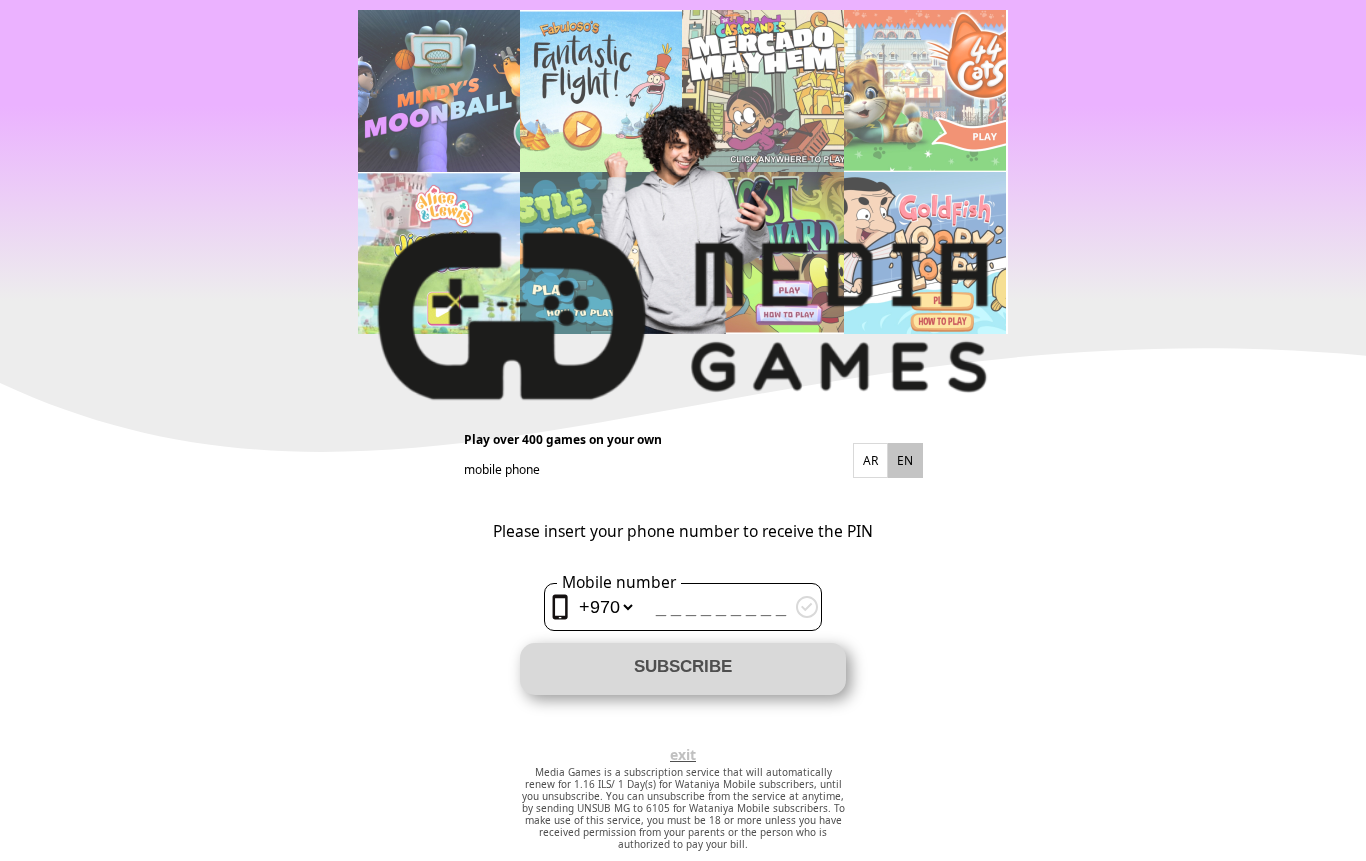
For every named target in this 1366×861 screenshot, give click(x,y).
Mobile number (619, 582)
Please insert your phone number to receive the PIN (683, 531)
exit (683, 755)
